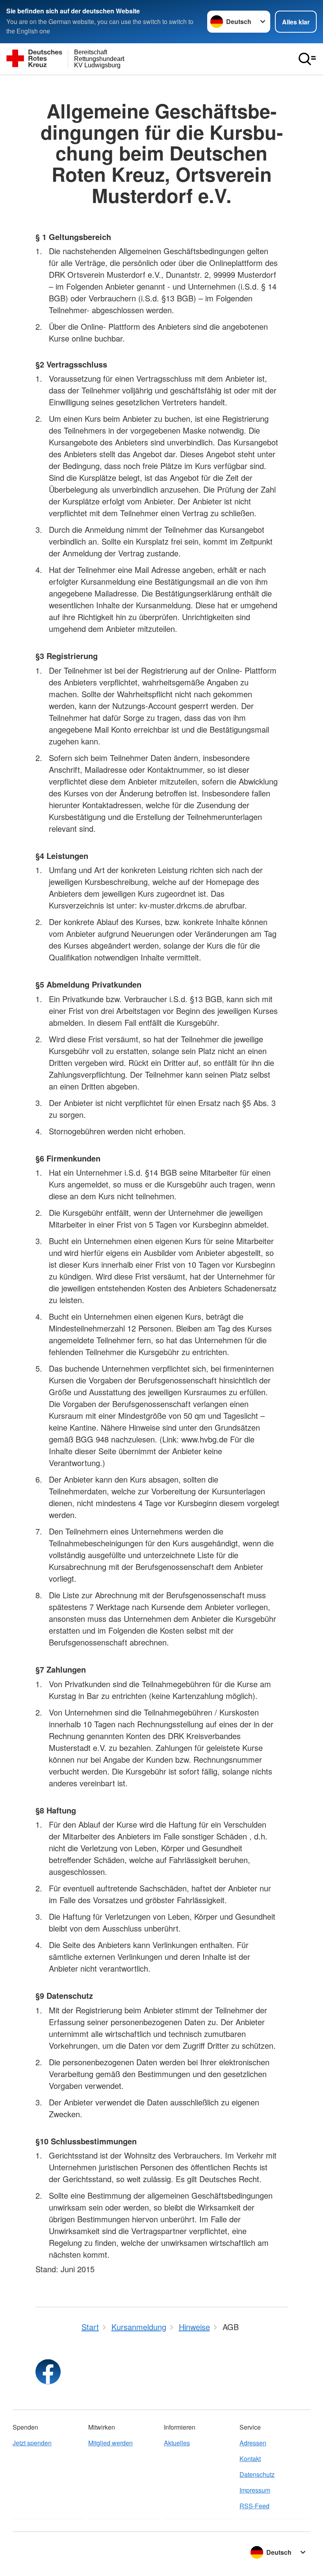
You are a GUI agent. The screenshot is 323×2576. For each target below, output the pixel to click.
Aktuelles (177, 2443)
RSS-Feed (254, 2506)
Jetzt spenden (32, 2443)
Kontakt (250, 2459)
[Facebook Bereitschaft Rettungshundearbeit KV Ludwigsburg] (48, 2372)
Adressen (253, 2443)
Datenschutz (257, 2474)
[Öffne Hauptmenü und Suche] (307, 59)
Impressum (255, 2490)
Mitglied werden (110, 2443)
